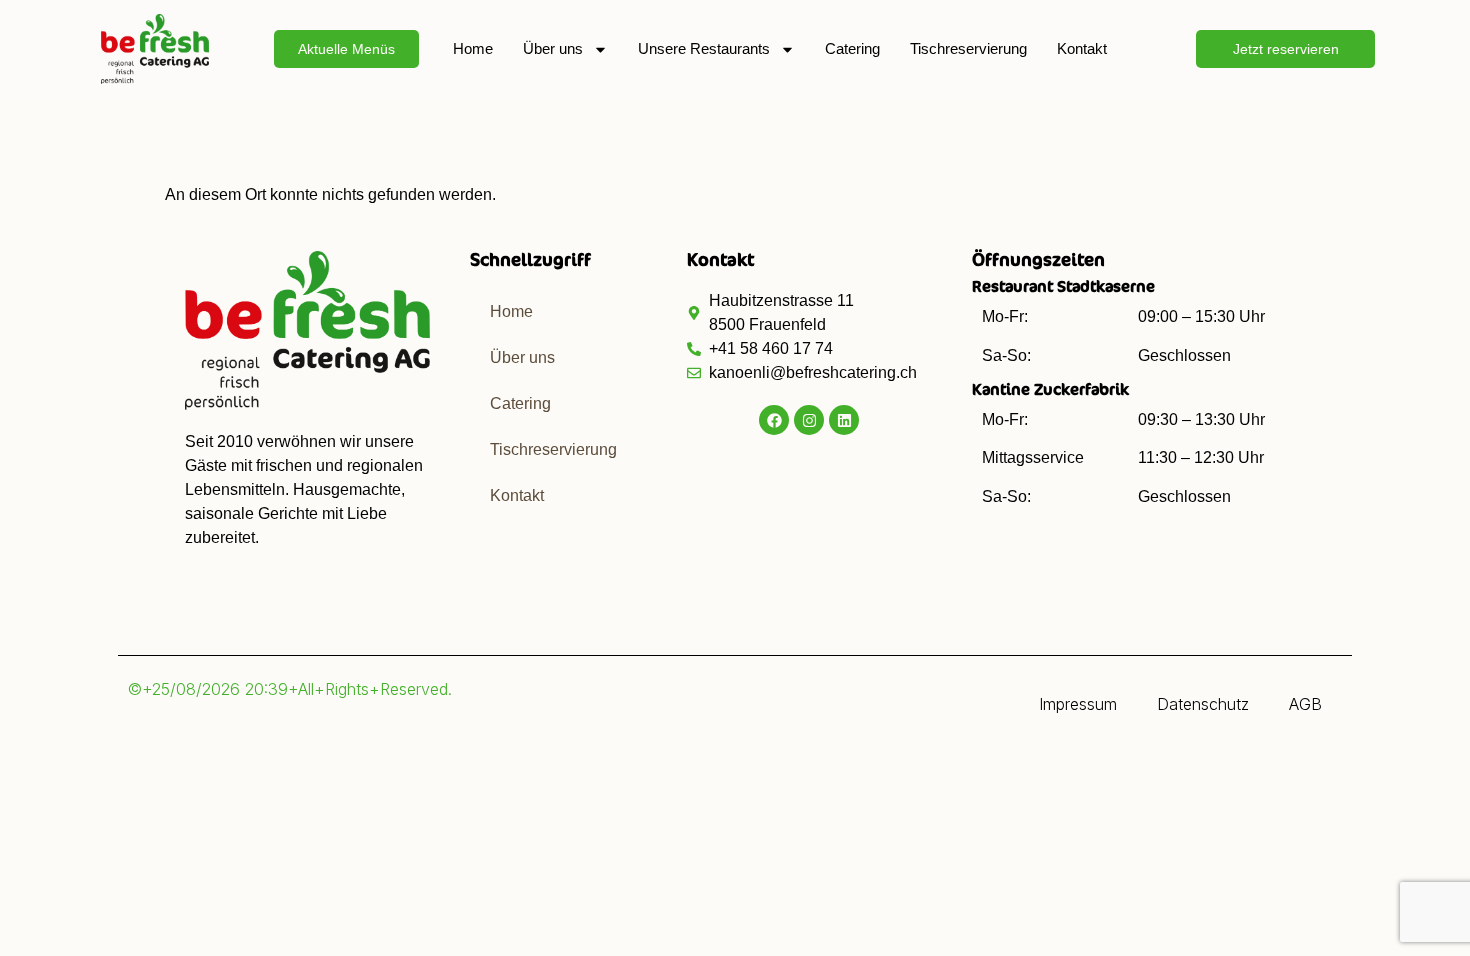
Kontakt (1082, 48)
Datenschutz (1203, 704)
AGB (1305, 704)
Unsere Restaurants (704, 48)
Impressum (1078, 704)
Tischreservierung (968, 48)
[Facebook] (774, 420)
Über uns (553, 48)
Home (473, 48)
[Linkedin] (844, 420)
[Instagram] (809, 420)
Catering (852, 48)
